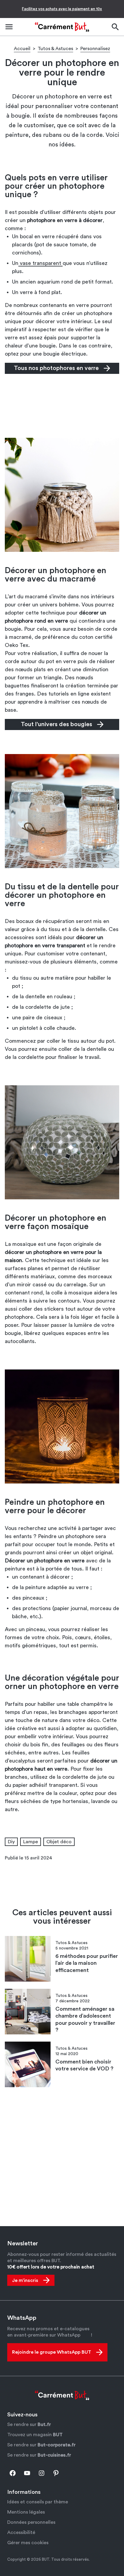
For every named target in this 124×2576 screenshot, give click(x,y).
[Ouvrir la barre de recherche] (115, 27)
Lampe (31, 1842)
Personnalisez (95, 49)
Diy (11, 1842)
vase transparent (40, 263)
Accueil (22, 49)
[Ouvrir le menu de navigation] (9, 27)
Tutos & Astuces (55, 49)
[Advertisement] (62, 405)
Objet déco (59, 1842)
